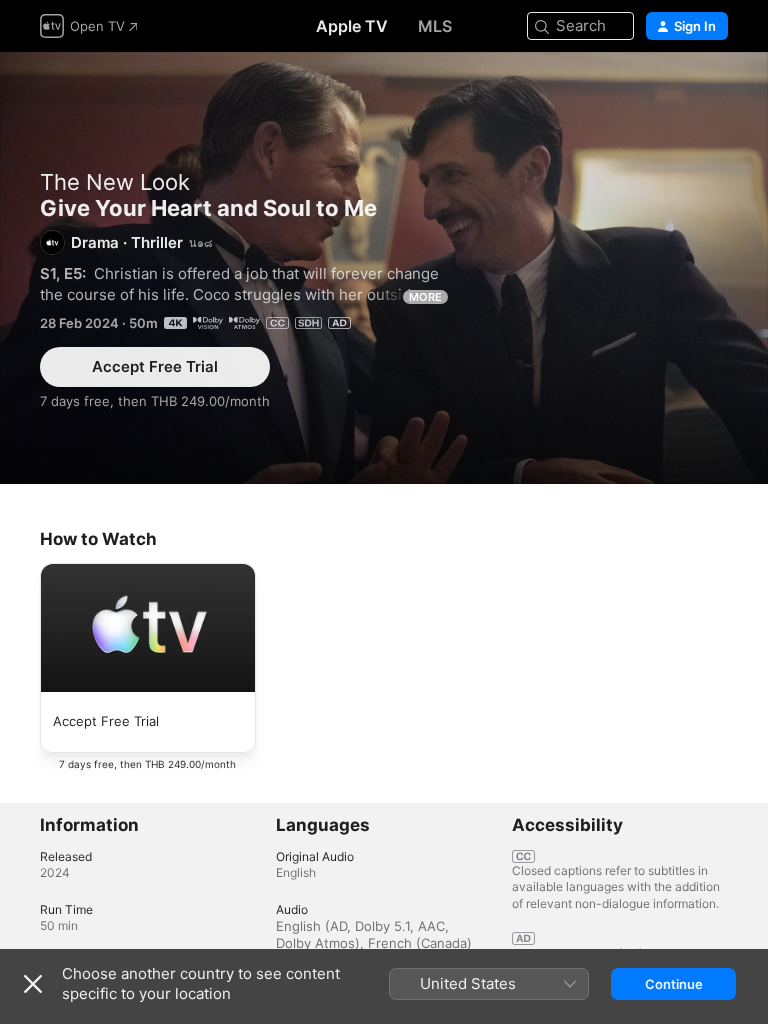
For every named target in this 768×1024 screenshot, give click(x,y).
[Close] (33, 984)
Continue (674, 984)
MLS (435, 26)
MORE (425, 297)
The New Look (115, 182)
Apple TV (352, 26)
